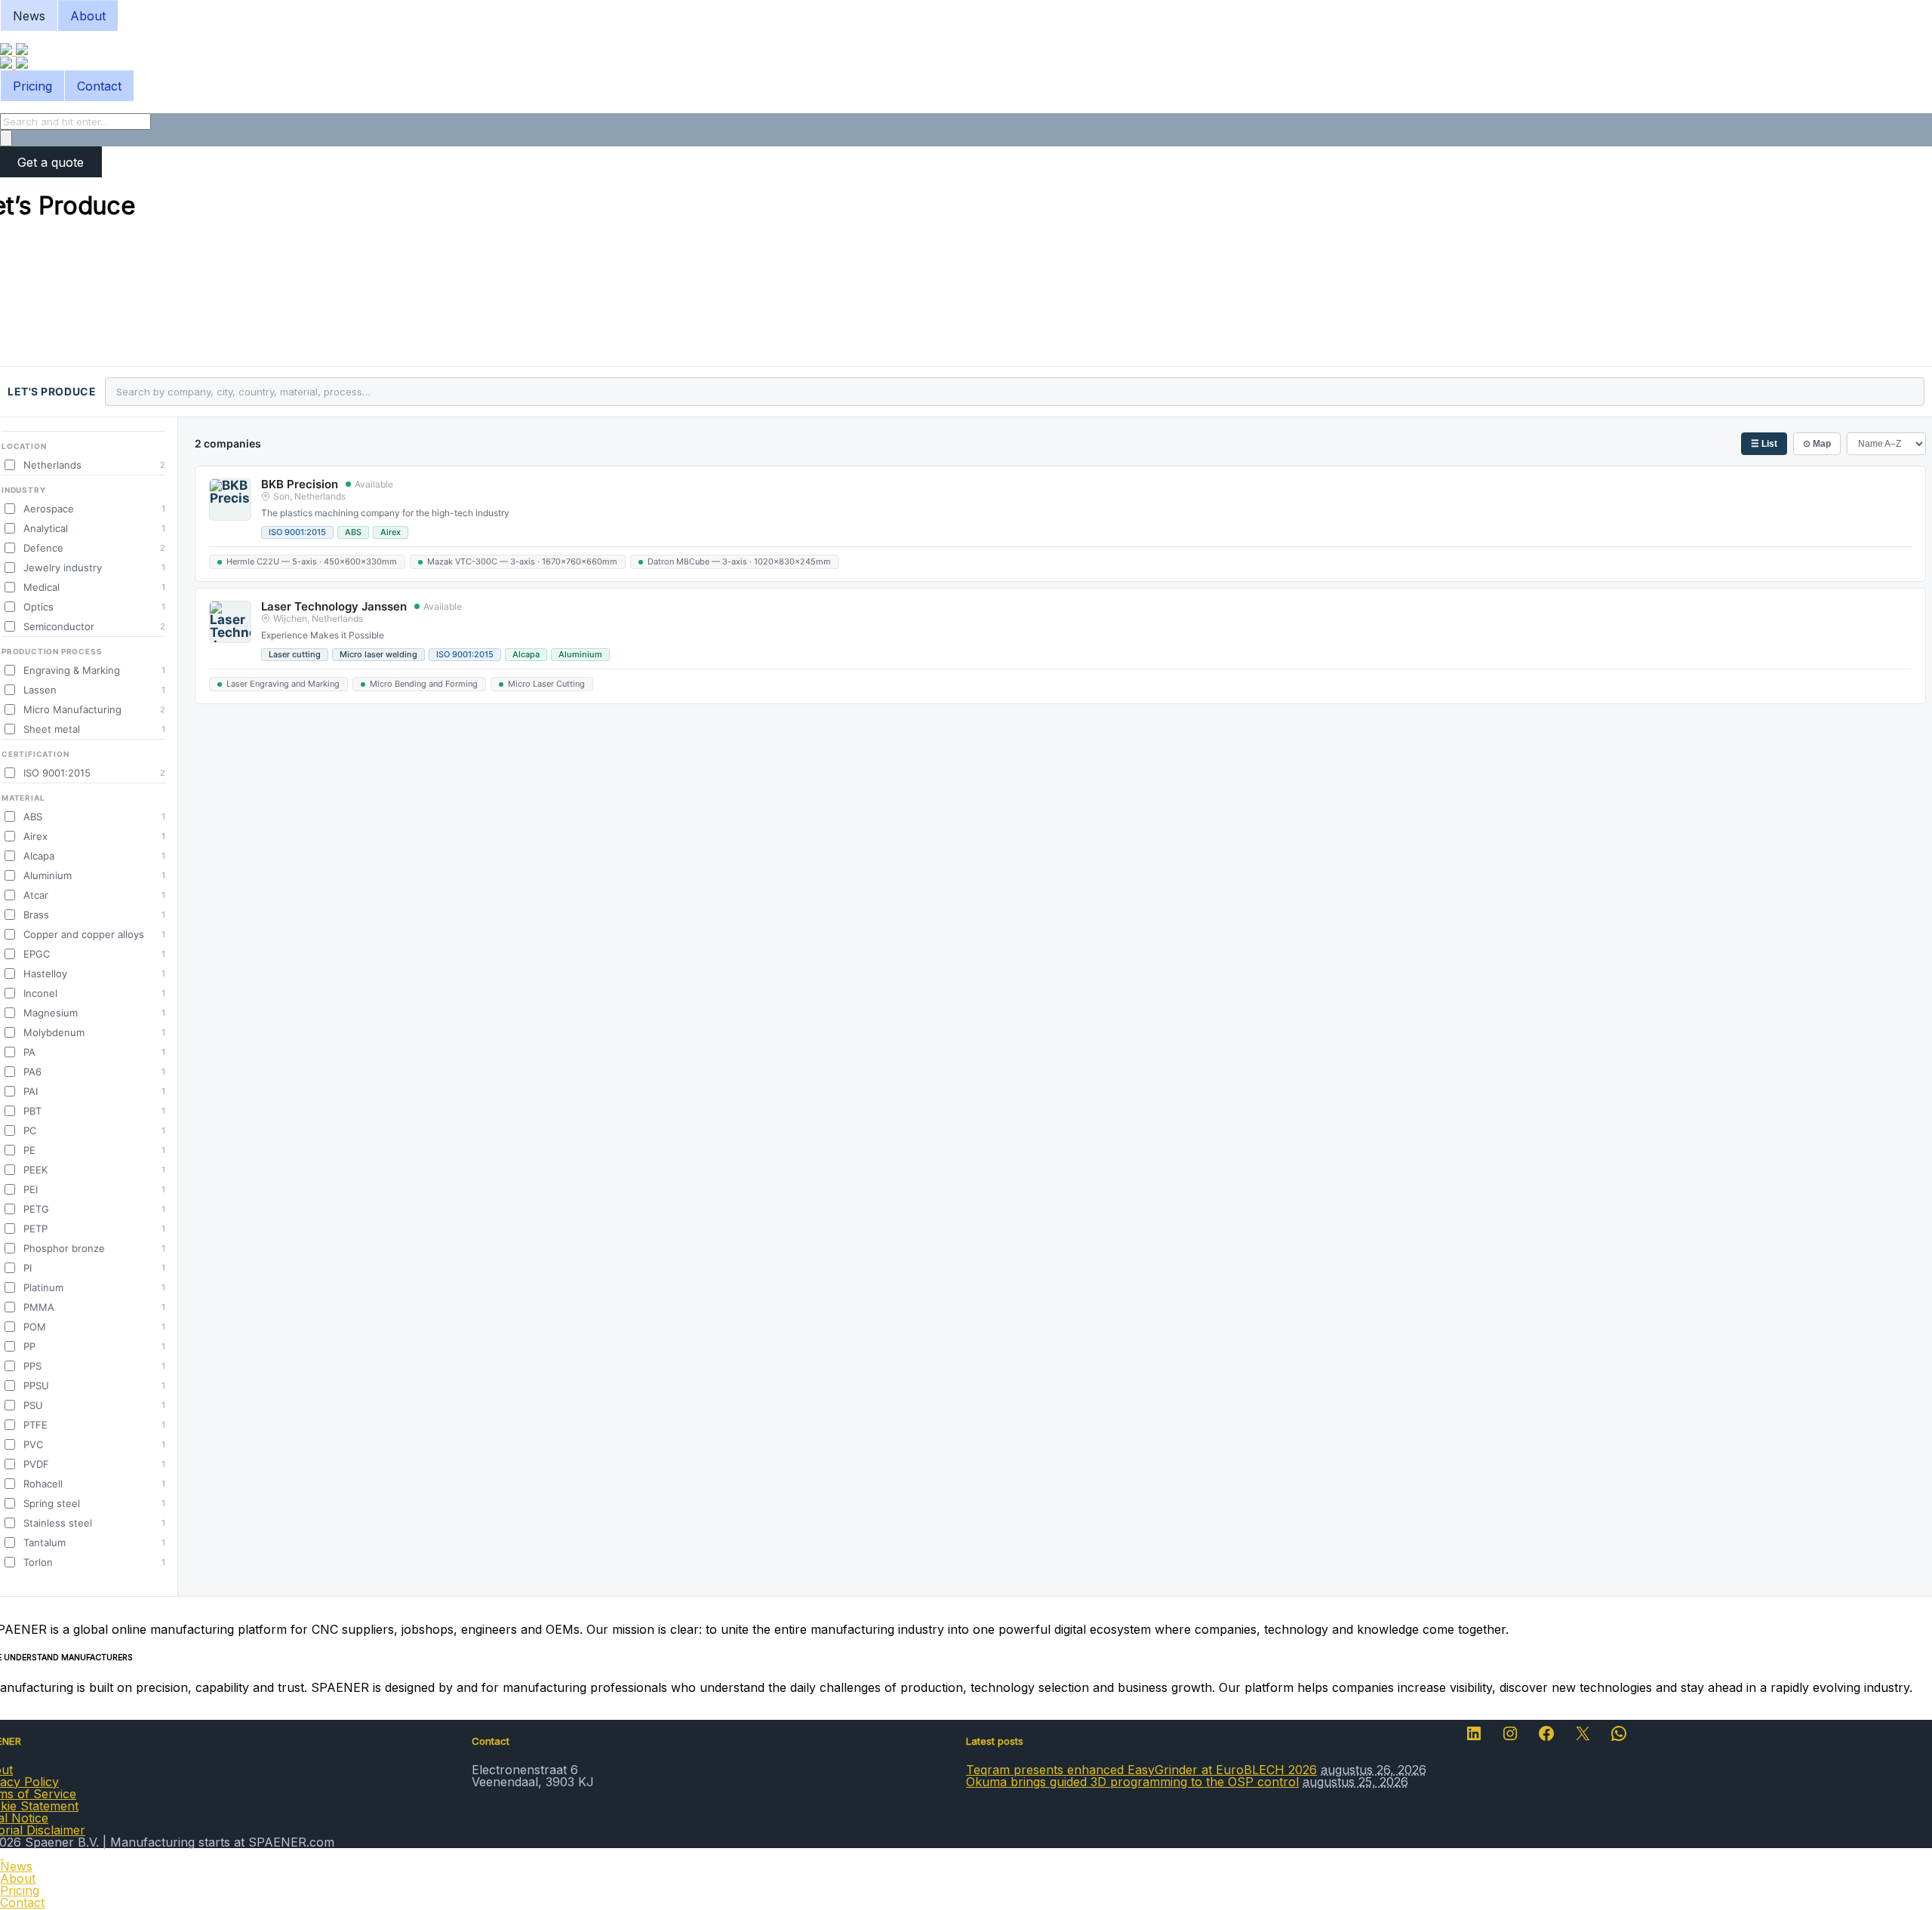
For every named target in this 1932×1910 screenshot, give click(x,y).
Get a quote (51, 162)
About (88, 16)
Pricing (32, 86)
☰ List (1764, 444)
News (29, 16)
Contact (99, 86)
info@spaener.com (525, 1794)
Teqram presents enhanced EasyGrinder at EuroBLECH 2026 (1141, 1770)
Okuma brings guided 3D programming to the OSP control (1132, 1782)
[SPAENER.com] (14, 51)
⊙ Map (1817, 444)
